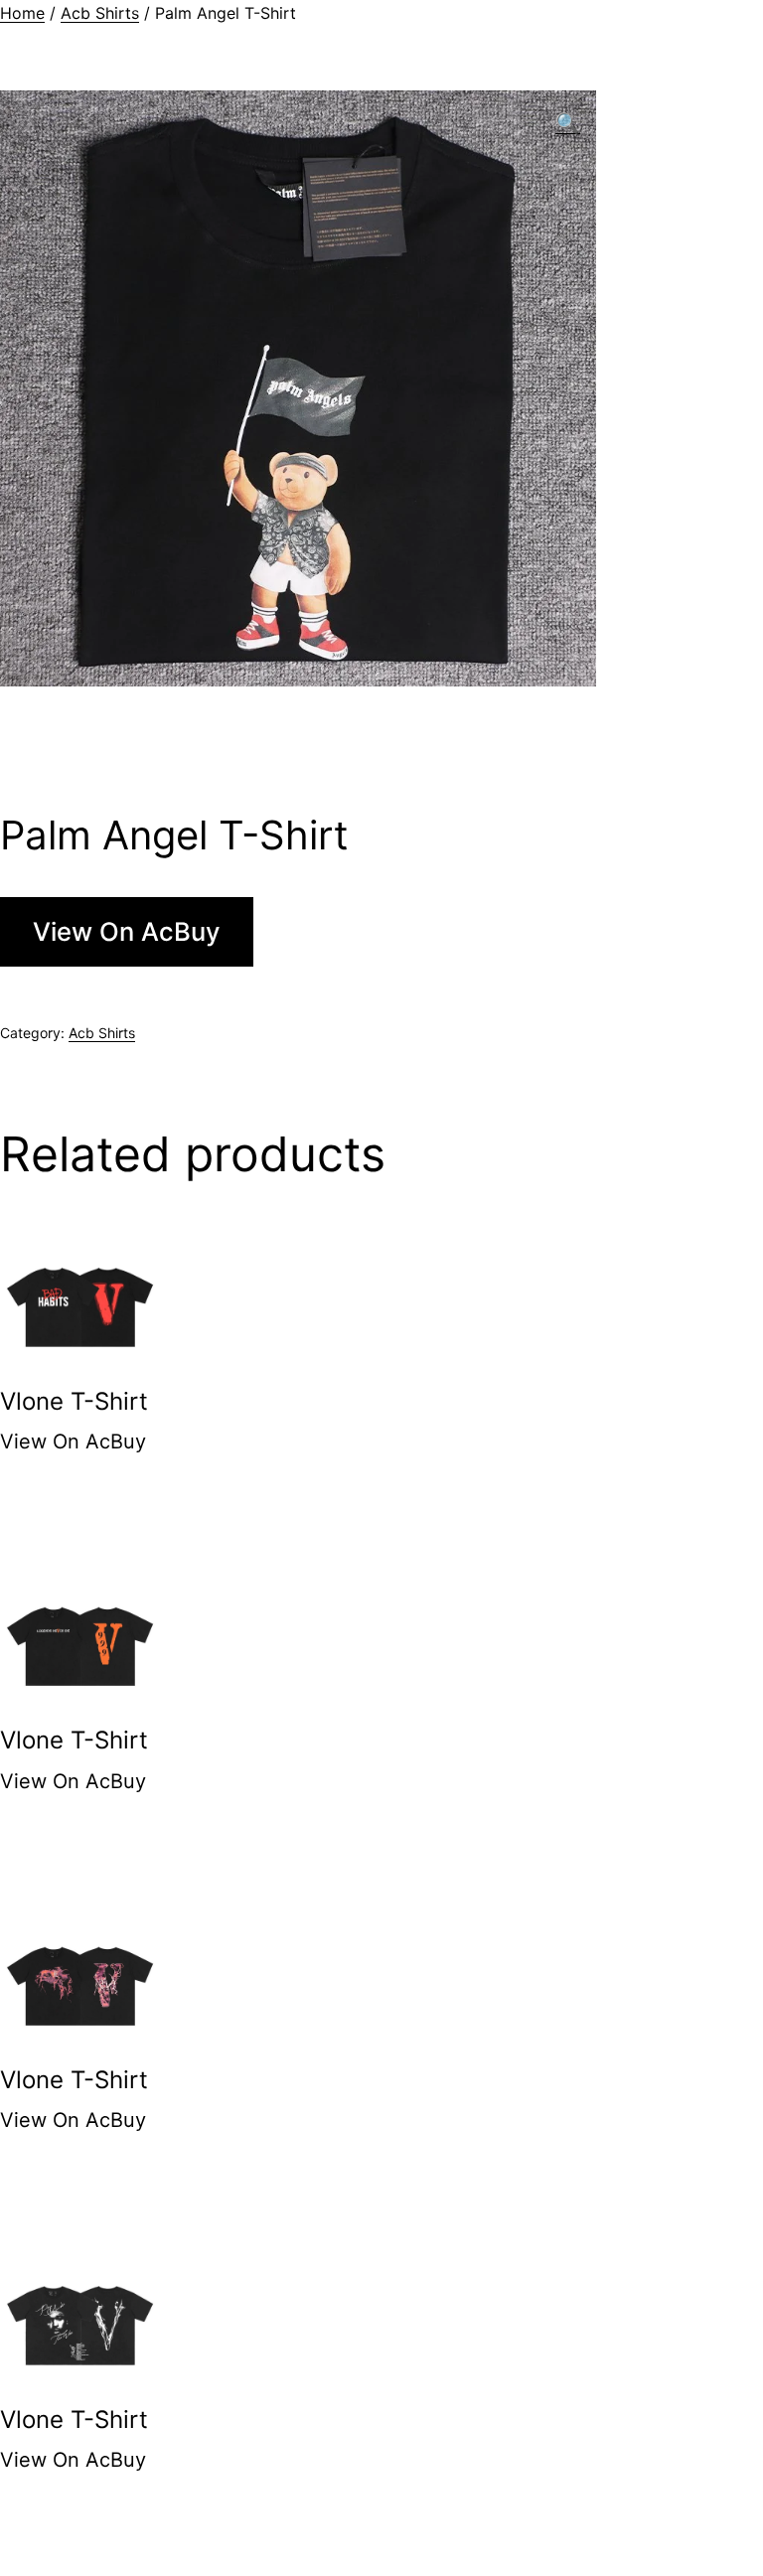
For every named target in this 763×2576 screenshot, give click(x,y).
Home (22, 13)
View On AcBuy (127, 931)
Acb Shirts (100, 13)
